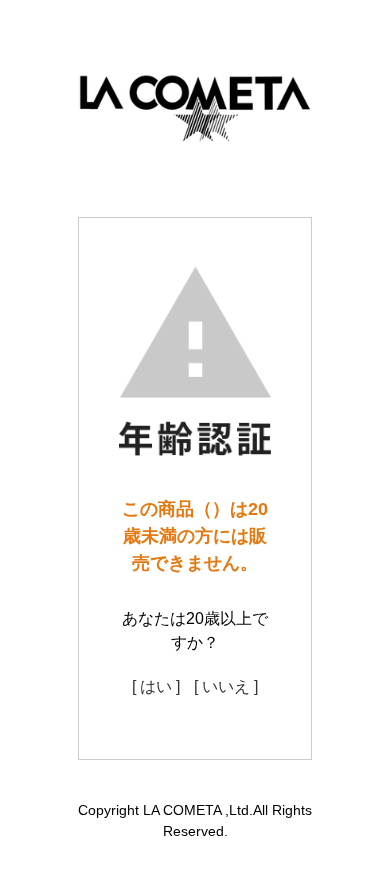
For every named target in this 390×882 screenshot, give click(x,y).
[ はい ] (156, 686)
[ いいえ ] (226, 686)
